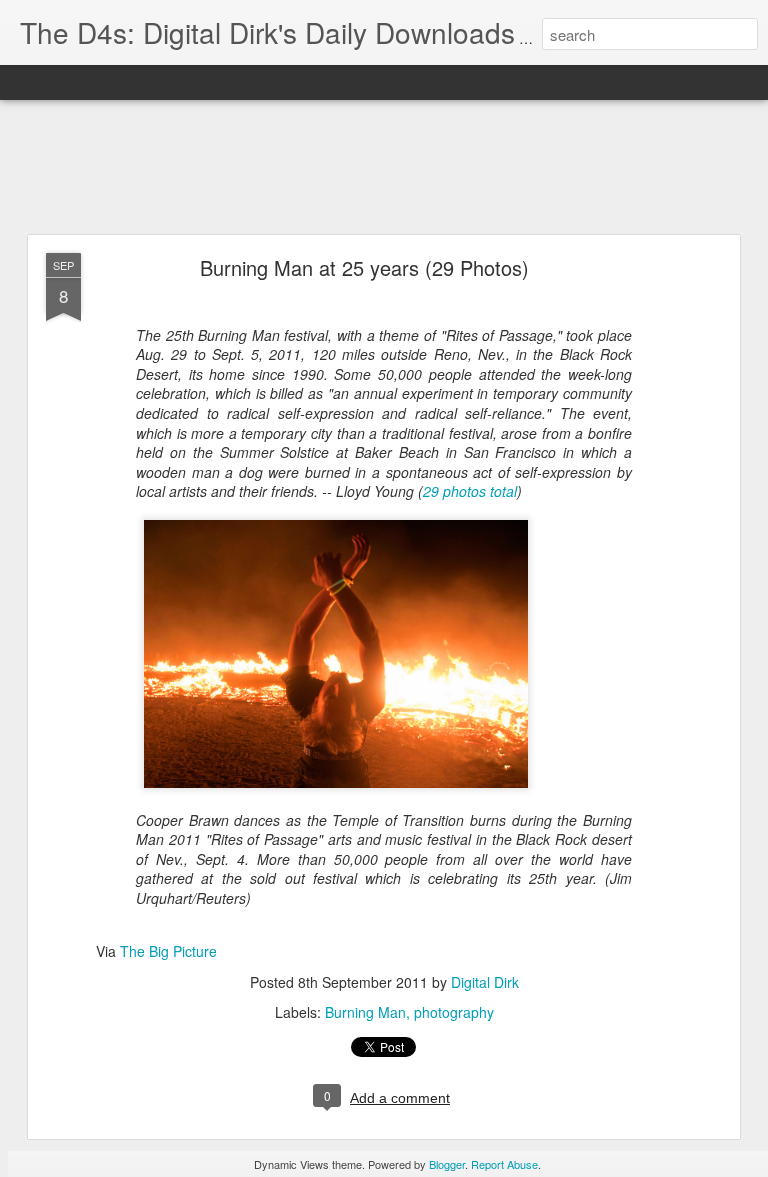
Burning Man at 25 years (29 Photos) (364, 267)
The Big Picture (168, 951)
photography (454, 1012)
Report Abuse (504, 1164)
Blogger (447, 1164)
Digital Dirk (485, 982)
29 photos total (470, 491)
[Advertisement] (384, 168)
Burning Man (365, 1012)
